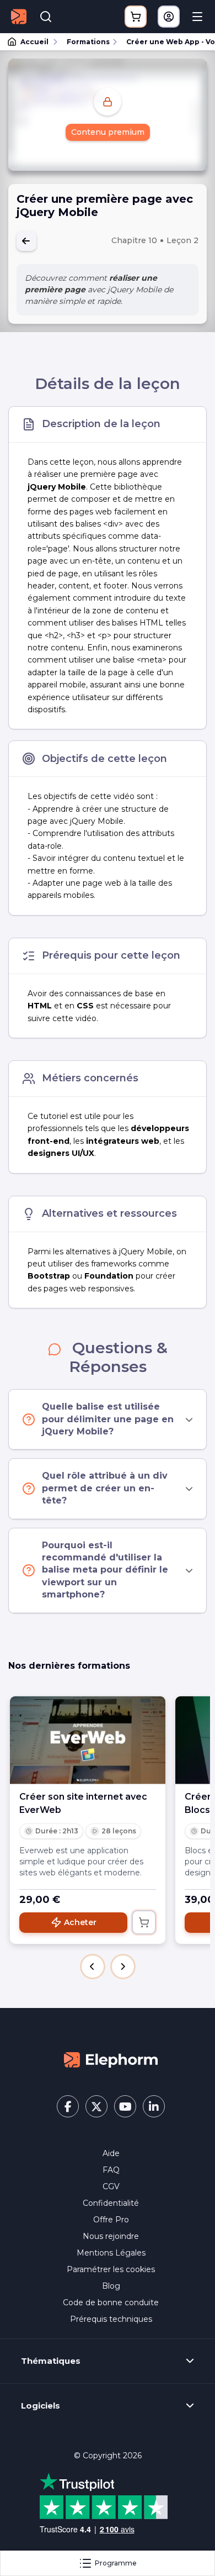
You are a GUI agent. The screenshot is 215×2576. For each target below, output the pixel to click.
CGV (111, 2186)
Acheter (80, 1922)
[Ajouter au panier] (144, 1922)
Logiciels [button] (41, 2406)
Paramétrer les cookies (111, 2269)
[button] (93, 1967)
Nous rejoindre (111, 2236)
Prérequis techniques (111, 2319)
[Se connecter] (169, 17)
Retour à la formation (26, 241)
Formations (88, 42)
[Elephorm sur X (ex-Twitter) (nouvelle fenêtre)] (96, 2106)
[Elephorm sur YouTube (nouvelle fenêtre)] (125, 2106)
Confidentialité (111, 2203)
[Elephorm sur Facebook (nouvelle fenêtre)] (68, 2106)
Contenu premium (108, 132)
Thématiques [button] (51, 2361)
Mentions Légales (111, 2253)
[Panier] (136, 17)
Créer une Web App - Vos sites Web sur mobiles (166, 42)
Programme (116, 2563)
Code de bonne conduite (111, 2302)
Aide (111, 2153)
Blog (111, 2286)
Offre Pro (111, 2220)
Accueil (34, 42)
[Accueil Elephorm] (111, 2059)
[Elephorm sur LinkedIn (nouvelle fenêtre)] (154, 2106)
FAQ (111, 2170)
